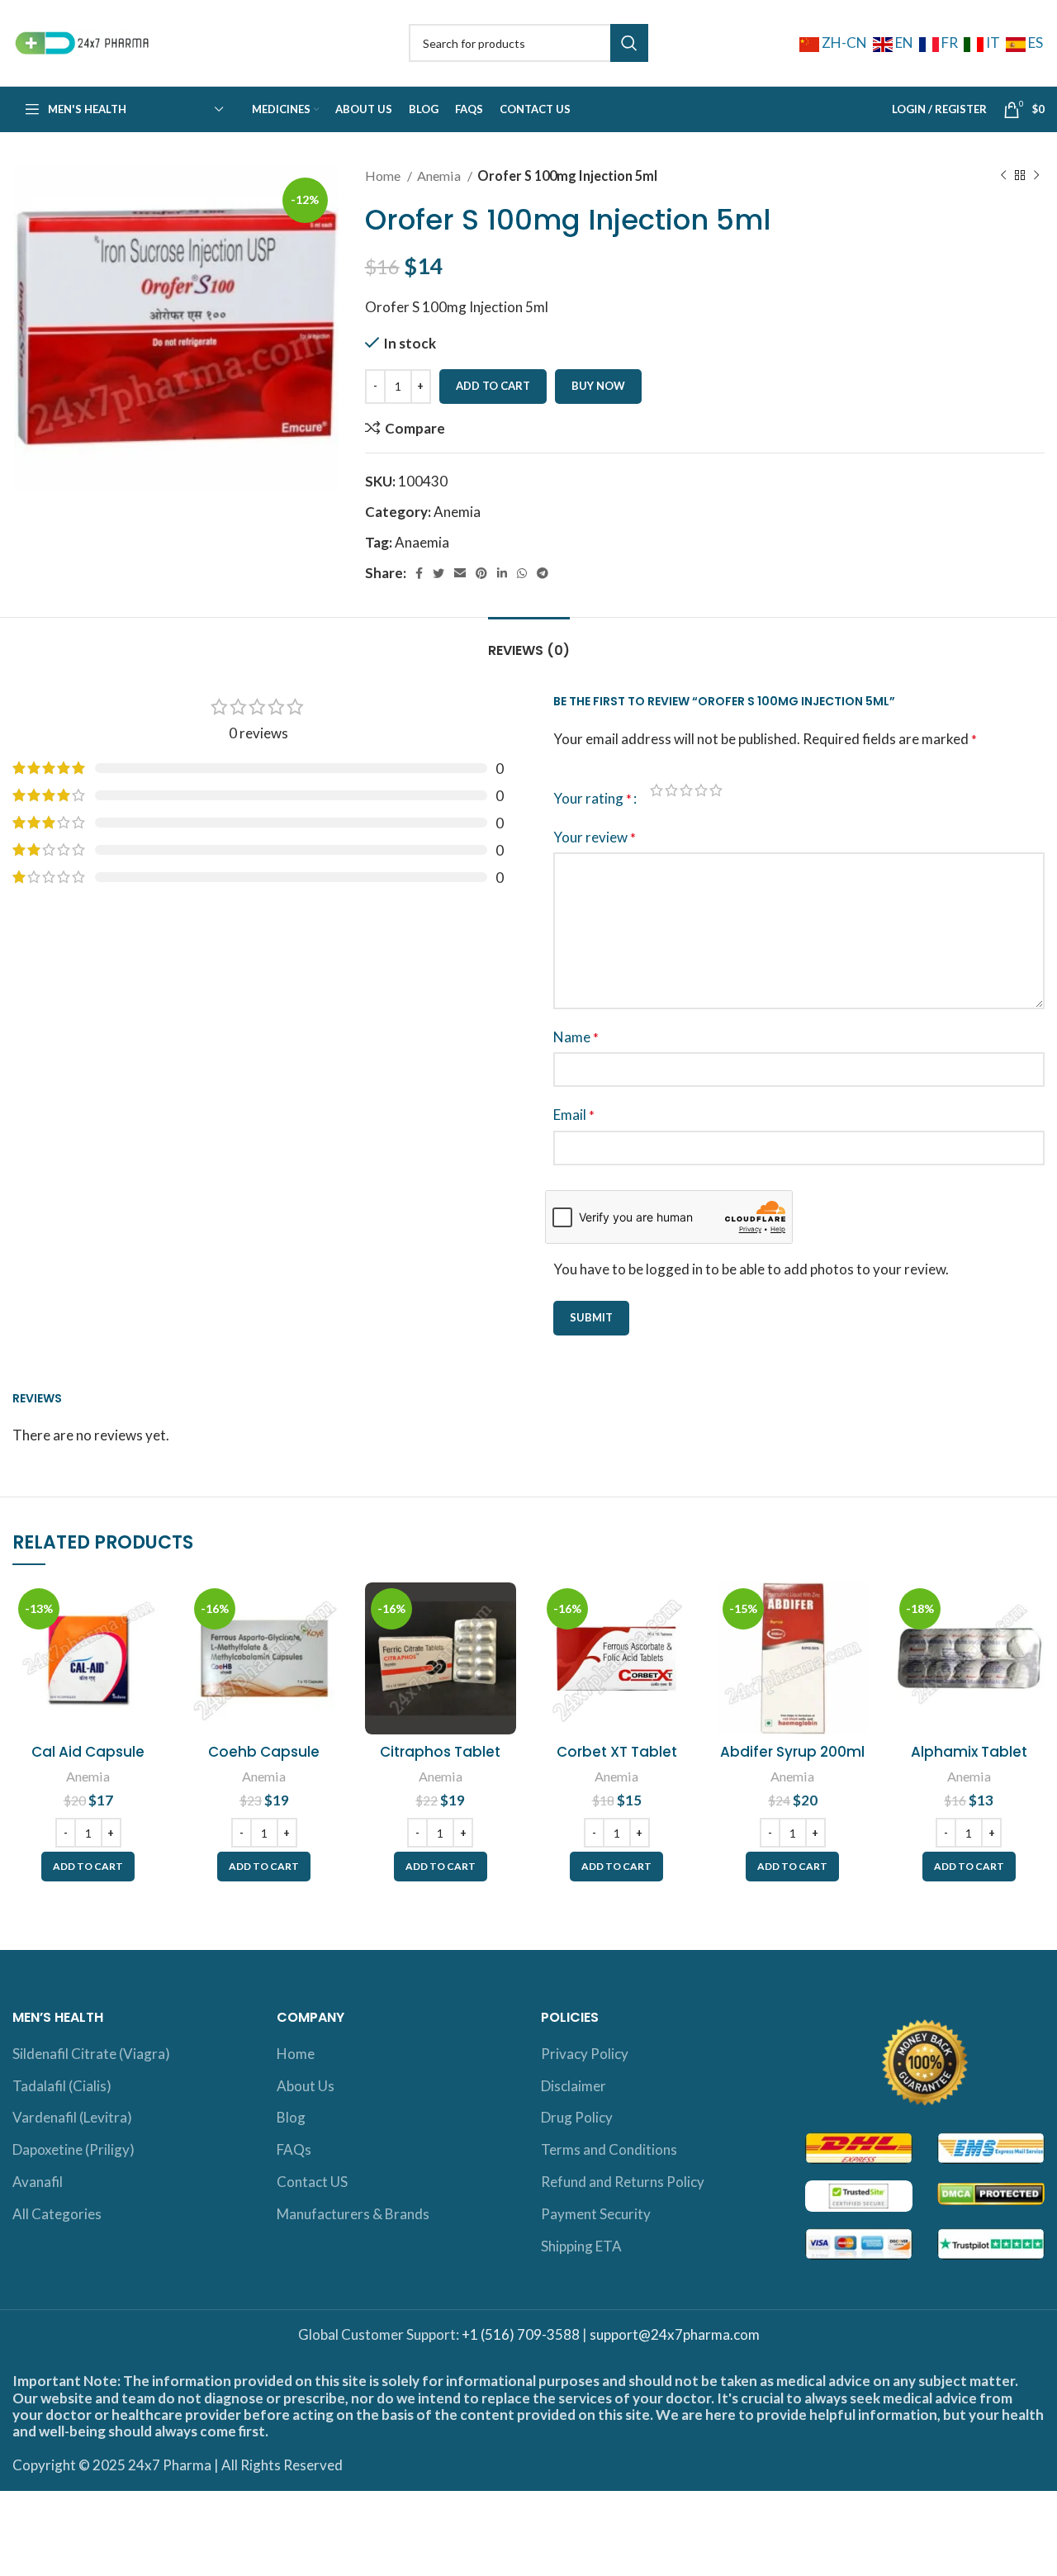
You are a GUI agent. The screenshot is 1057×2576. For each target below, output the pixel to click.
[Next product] (1036, 176)
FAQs (294, 2149)
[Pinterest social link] (481, 573)
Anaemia (422, 542)
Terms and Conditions (609, 2149)
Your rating (592, 798)
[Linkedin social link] (502, 573)
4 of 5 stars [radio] (701, 790)
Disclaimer (574, 2086)
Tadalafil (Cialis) (62, 2086)
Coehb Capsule (264, 1752)
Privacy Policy (585, 2054)
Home (384, 176)
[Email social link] (460, 573)
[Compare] (151, 1609)
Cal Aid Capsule (88, 1752)
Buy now (598, 386)
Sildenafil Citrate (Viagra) (91, 2054)
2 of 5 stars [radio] (671, 790)
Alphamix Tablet (969, 1752)
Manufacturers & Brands (353, 2214)
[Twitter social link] (438, 573)
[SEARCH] (629, 43)
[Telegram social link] (543, 573)
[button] (88, 1867)
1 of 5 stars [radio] (656, 790)
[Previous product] (1003, 176)
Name (576, 1037)
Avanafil (38, 2182)
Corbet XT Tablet (617, 1752)
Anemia (440, 176)
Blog (291, 2117)
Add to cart (493, 386)
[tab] (529, 642)
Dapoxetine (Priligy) (73, 2149)
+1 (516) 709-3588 (521, 2334)
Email (574, 1115)
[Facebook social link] (419, 573)
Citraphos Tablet (440, 1752)
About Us (306, 2086)
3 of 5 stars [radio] (686, 790)
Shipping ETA (581, 2246)
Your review (595, 837)
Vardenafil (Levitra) (72, 2117)
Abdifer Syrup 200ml (792, 1752)
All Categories (57, 2214)
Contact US (312, 2182)
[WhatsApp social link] (522, 573)
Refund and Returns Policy (623, 2182)
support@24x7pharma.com (675, 2334)
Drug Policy (577, 2117)
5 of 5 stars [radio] (716, 790)
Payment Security (596, 2214)
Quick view (151, 1646)
